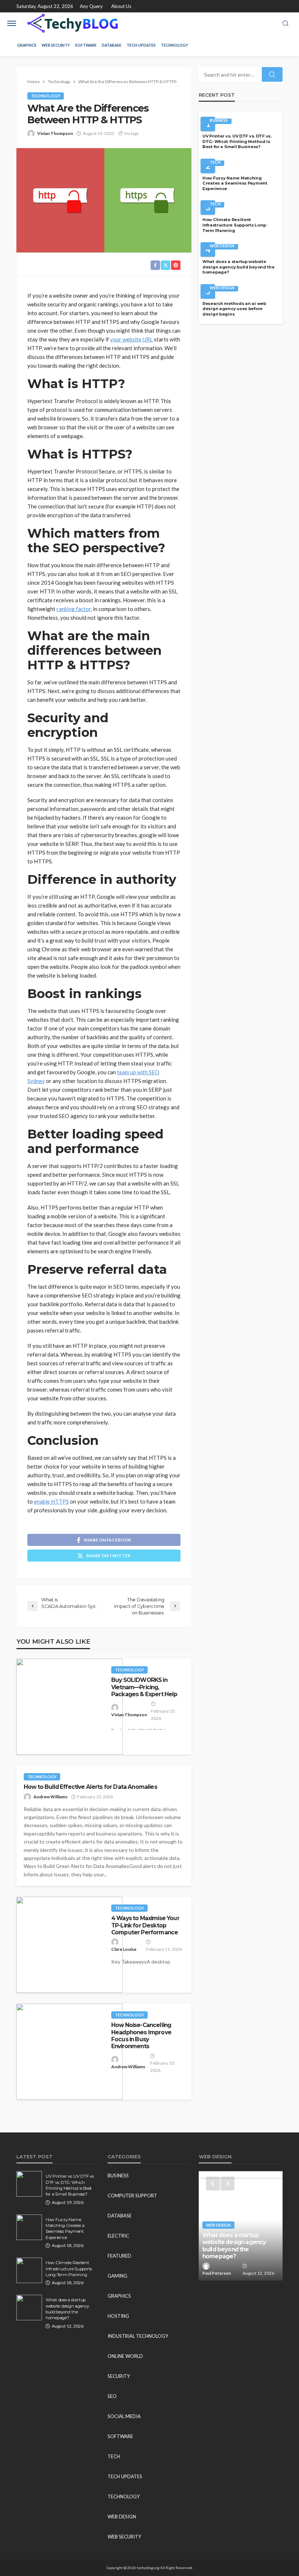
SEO (112, 2396)
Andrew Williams (51, 1797)
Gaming (117, 2276)
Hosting (118, 2316)
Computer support (132, 2196)
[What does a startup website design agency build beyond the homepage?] (29, 2308)
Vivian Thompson (55, 133)
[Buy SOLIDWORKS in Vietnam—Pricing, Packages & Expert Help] (69, 1707)
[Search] (286, 24)
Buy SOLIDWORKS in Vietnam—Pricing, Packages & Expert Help (144, 1687)
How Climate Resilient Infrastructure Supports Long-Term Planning (235, 225)
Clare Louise (124, 1949)
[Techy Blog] (73, 23)
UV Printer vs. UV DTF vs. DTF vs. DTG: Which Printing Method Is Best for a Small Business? (237, 141)
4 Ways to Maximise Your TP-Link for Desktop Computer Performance (145, 1925)
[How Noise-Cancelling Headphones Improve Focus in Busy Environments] (69, 2052)
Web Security (56, 45)
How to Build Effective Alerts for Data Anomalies (90, 1787)
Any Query (91, 6)
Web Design (222, 246)
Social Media (124, 2416)
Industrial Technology (138, 2336)
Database (112, 45)
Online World (125, 2356)
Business (219, 120)
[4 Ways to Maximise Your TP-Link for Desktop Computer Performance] (69, 1945)
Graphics (27, 45)
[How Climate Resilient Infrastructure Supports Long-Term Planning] (29, 2270)
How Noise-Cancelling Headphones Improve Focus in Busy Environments (141, 2036)
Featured (119, 2256)
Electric (118, 2236)
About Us (121, 6)
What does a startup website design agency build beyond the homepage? (238, 267)
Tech (215, 162)
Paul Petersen (217, 2273)
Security (119, 2376)
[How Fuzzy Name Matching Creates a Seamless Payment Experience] (29, 2227)
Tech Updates (141, 45)
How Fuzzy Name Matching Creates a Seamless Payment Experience (235, 183)
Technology (174, 45)
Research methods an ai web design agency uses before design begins (234, 309)
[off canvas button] (12, 23)
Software (86, 45)
